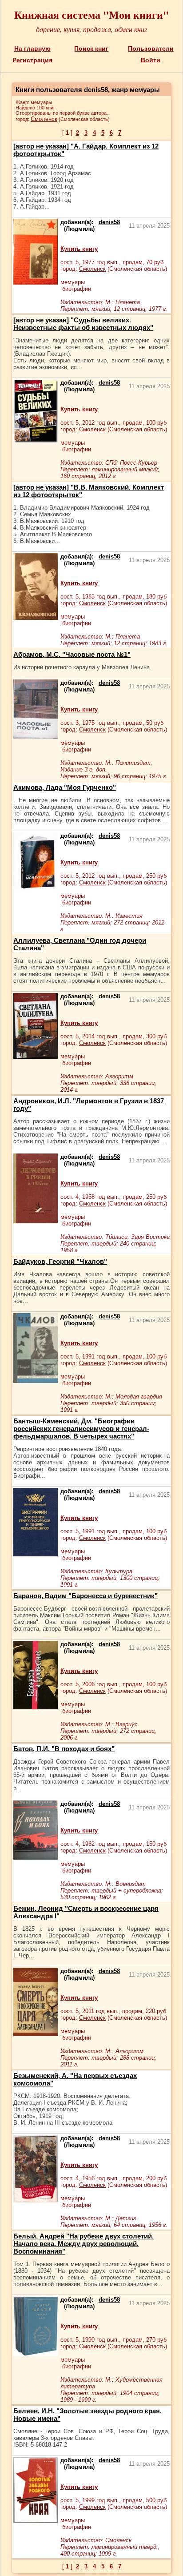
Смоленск (44, 119)
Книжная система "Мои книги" (91, 14)
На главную (32, 48)
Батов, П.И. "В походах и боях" (64, 1749)
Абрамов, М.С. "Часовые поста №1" (72, 654)
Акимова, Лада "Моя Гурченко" (65, 787)
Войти (151, 60)
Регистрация (32, 60)
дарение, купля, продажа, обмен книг (91, 29)
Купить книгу (79, 249)
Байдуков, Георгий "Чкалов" (60, 1261)
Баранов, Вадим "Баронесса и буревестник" (86, 1596)
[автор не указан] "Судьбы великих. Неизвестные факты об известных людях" (83, 324)
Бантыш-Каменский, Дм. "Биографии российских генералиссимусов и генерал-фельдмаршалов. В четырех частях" (81, 1429)
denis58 (109, 222)
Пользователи (151, 48)
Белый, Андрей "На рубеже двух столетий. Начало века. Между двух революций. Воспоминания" (84, 2244)
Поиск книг (91, 48)
